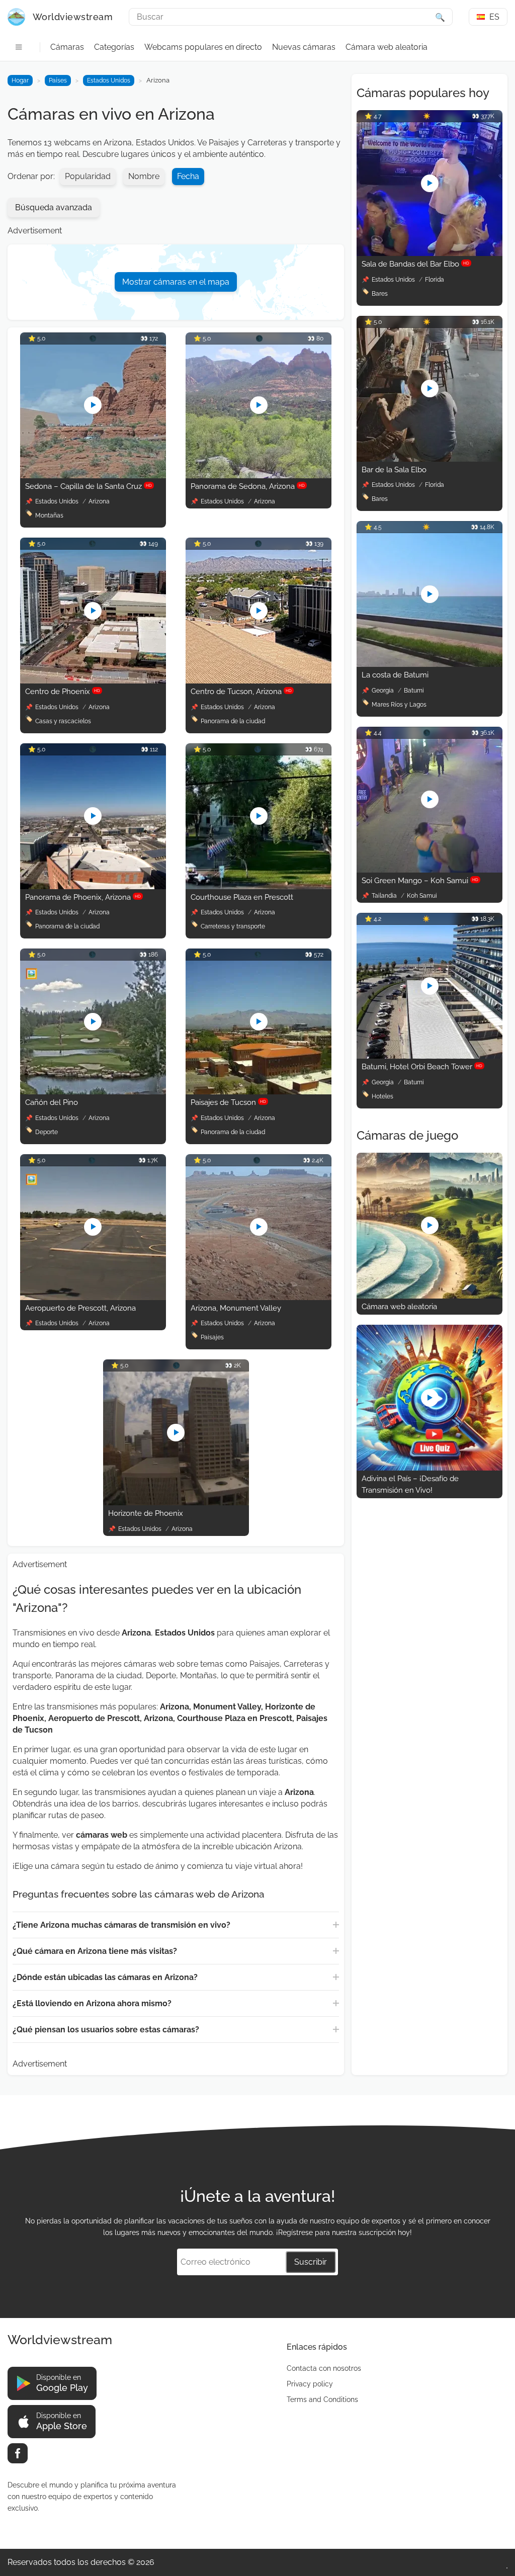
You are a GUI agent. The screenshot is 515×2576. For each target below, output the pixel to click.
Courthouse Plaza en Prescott (242, 897)
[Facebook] (18, 2453)
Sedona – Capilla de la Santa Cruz (89, 486)
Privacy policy (310, 2384)
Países (58, 80)
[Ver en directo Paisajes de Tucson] (259, 1092)
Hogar (20, 80)
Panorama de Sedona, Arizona (248, 486)
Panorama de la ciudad (233, 721)
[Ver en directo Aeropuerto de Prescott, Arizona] (93, 1297)
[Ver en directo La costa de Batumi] (430, 664)
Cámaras (67, 47)
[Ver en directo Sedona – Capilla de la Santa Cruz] (93, 476)
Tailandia (385, 896)
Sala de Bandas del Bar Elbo (415, 264)
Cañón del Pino (52, 1102)
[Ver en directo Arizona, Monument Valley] (259, 1297)
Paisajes (212, 1337)
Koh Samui (422, 896)
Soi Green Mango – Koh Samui (420, 881)
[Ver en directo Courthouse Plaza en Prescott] (259, 886)
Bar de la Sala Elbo (394, 470)
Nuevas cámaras (304, 47)
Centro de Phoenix (63, 692)
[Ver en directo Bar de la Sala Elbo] (430, 459)
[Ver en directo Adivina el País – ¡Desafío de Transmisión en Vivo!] (430, 1468)
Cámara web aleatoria (387, 47)
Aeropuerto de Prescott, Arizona (80, 1308)
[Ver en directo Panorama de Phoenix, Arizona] (93, 886)
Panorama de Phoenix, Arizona (83, 897)
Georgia (383, 691)
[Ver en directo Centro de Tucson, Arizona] (259, 681)
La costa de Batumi (395, 675)
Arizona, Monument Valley (236, 1308)
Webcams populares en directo (203, 47)
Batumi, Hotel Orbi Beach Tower (422, 1067)
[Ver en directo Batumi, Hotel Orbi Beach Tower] (430, 1056)
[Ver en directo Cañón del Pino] (93, 1092)
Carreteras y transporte (233, 926)
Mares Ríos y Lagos (399, 705)
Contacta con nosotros (324, 2368)
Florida (435, 280)
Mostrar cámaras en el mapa (176, 282)
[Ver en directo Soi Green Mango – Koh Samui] (430, 870)
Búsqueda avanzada (54, 207)
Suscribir (311, 2262)
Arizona (99, 501)
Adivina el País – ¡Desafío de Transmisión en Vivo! (410, 1484)
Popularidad (88, 176)
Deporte (47, 1132)
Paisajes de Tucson (228, 1102)
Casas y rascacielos (63, 721)
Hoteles (382, 1096)
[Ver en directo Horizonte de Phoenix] (176, 1502)
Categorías (114, 47)
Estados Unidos (109, 80)
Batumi (414, 691)
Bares (380, 294)
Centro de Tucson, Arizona (241, 692)
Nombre (144, 176)
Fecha (188, 176)
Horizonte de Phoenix (146, 1513)
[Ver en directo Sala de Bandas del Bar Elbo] (430, 253)
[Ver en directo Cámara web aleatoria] (430, 1296)
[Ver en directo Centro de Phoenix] (93, 681)
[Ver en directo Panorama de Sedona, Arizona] (259, 476)
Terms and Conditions (322, 2399)
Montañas (49, 516)
